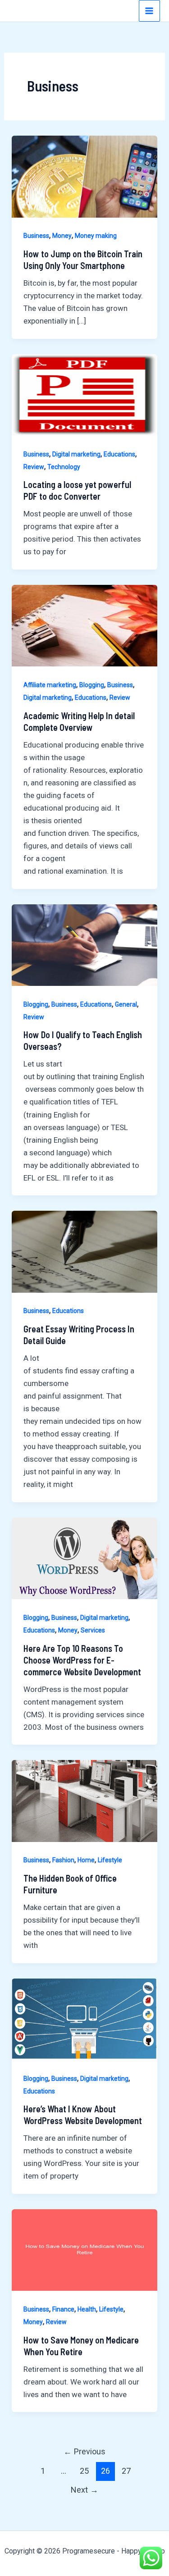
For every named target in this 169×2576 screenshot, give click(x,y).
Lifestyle (110, 1860)
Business (36, 236)
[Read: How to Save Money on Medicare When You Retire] (84, 2249)
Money (62, 236)
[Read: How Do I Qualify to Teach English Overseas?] (84, 944)
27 (126, 2471)
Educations (119, 454)
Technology (64, 467)
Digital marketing (76, 454)
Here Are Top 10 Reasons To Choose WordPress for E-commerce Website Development (82, 1660)
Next (84, 2490)
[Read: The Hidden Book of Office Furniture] (84, 1801)
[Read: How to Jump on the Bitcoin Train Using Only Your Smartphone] (84, 176)
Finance (63, 2309)
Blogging (92, 685)
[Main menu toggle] (150, 11)
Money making (96, 236)
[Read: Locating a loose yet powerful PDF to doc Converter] (84, 394)
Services (93, 1630)
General (126, 1004)
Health (87, 2309)
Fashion (63, 1860)
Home (86, 1860)
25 (84, 2471)
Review (34, 467)
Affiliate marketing (50, 685)
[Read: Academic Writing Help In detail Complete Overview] (84, 625)
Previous (84, 2451)
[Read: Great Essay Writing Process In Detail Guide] (84, 1251)
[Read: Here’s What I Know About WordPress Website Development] (84, 2019)
